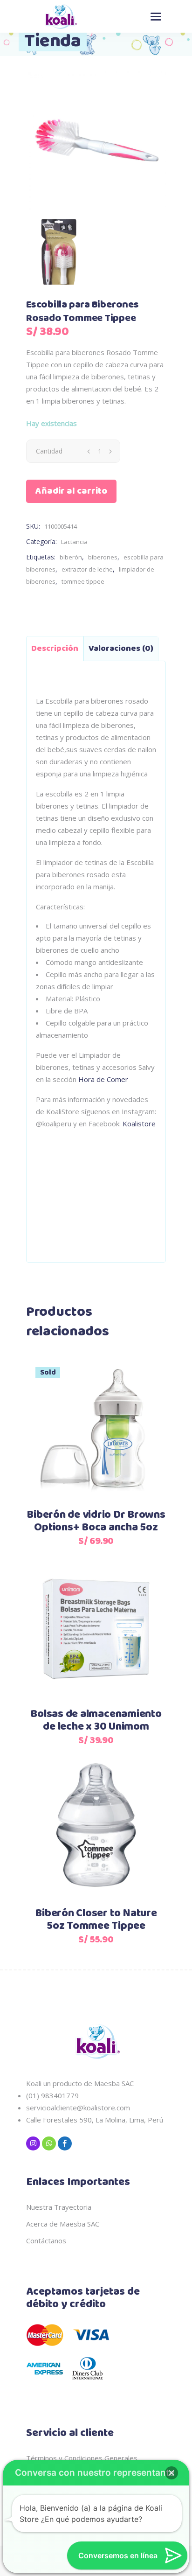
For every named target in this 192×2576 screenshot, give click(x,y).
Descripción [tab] (55, 649)
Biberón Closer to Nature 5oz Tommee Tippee (96, 1920)
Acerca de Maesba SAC (63, 2224)
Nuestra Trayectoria (59, 2207)
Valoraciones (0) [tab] (121, 649)
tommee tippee (83, 581)
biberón (71, 557)
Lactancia (74, 542)
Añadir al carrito (71, 491)
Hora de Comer (103, 1079)
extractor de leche (87, 569)
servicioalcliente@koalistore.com (78, 2108)
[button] (171, 2473)
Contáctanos (46, 2241)
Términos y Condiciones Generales (82, 2458)
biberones (103, 557)
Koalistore (139, 1124)
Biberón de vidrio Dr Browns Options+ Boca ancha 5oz (96, 1521)
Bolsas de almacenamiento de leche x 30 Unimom (96, 1721)
